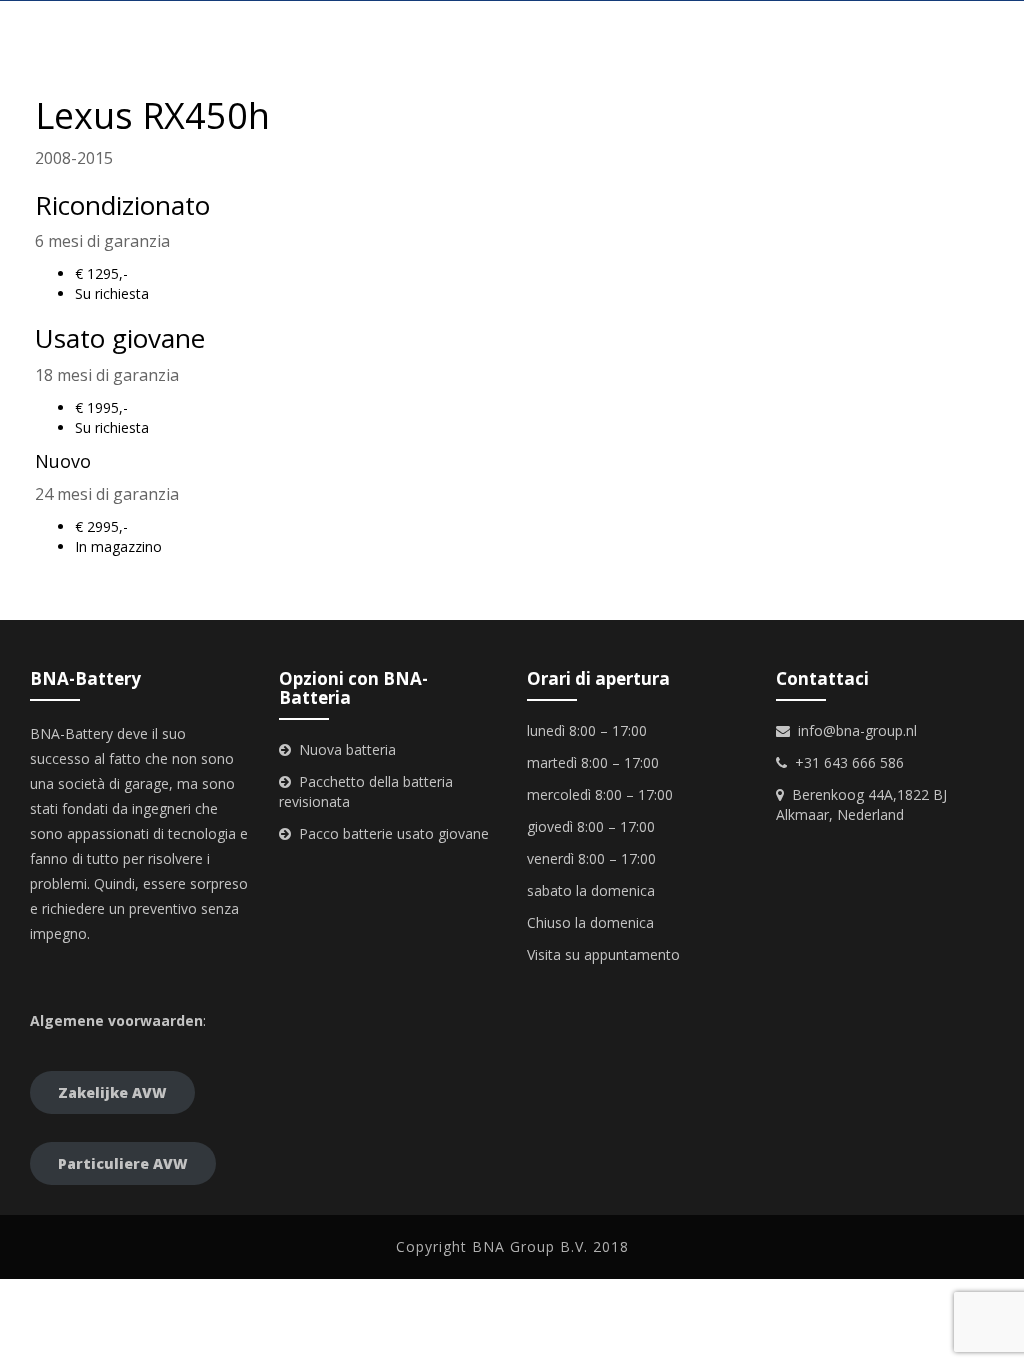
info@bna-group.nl (857, 730)
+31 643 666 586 (849, 762)
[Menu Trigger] (986, 27)
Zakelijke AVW (112, 1092)
